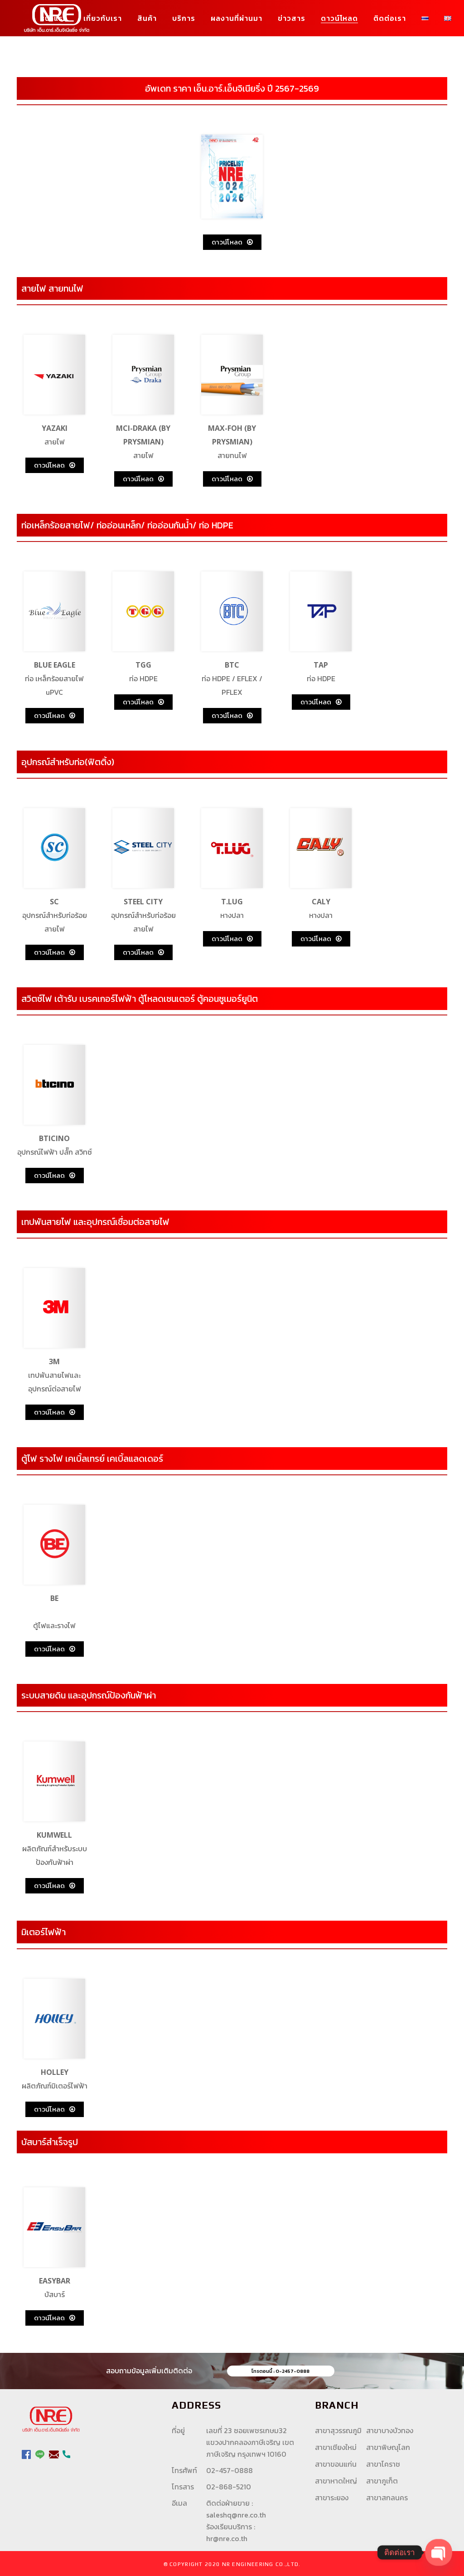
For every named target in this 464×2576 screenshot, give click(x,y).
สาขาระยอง (332, 2498)
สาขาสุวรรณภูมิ (338, 2430)
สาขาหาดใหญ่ (336, 2481)
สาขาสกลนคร (387, 2498)
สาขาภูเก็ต (382, 2481)
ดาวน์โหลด (227, 242)
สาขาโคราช (383, 2464)
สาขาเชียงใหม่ (336, 2447)
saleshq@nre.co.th (236, 2515)
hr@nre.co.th (227, 2538)
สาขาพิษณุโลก (388, 2447)
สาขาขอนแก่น (336, 2464)
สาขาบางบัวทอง (390, 2430)
